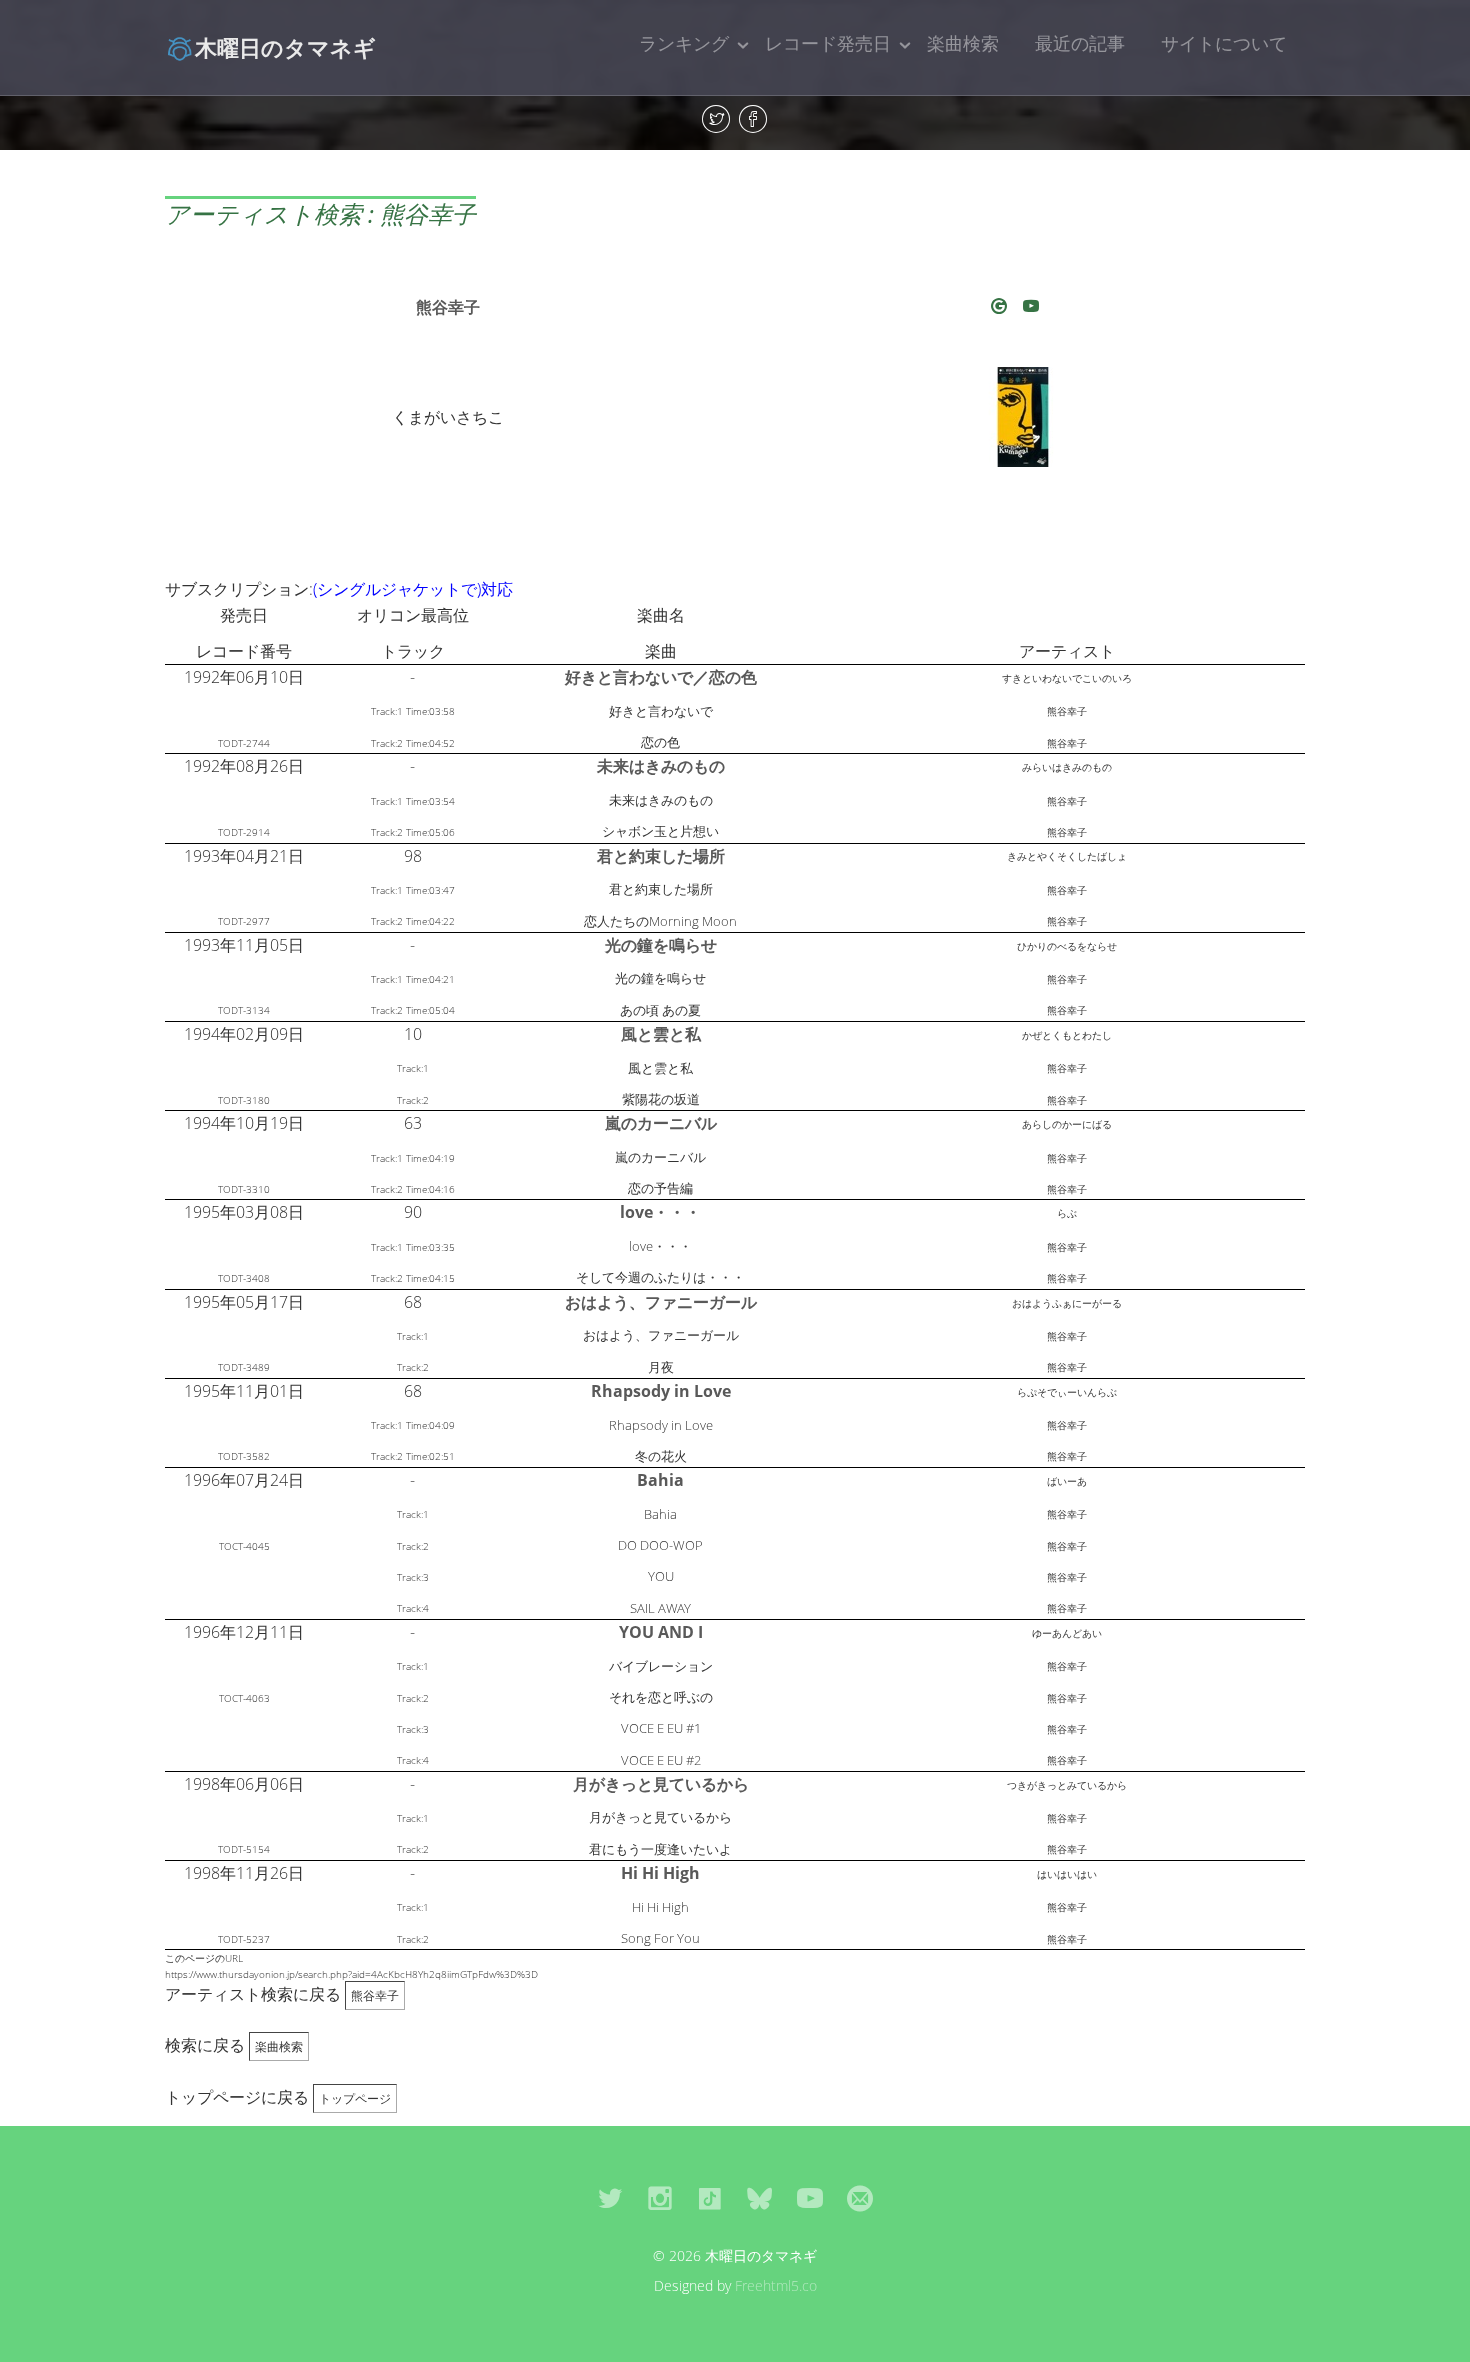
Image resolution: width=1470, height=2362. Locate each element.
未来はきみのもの (661, 766)
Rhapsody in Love (661, 1391)
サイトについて (1224, 43)
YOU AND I (661, 1632)
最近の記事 (1080, 43)
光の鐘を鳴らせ (661, 945)
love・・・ (660, 1212)
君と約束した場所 (661, 856)
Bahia (660, 1480)
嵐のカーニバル (661, 1123)
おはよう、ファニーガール (661, 1302)
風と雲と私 (661, 1034)
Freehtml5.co (776, 2285)
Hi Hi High (660, 1873)
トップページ (355, 2098)
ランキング (684, 43)
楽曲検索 (963, 43)
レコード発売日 (828, 43)
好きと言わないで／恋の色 (661, 677)
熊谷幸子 (448, 307)
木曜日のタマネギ (285, 47)
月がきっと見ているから (661, 1784)
